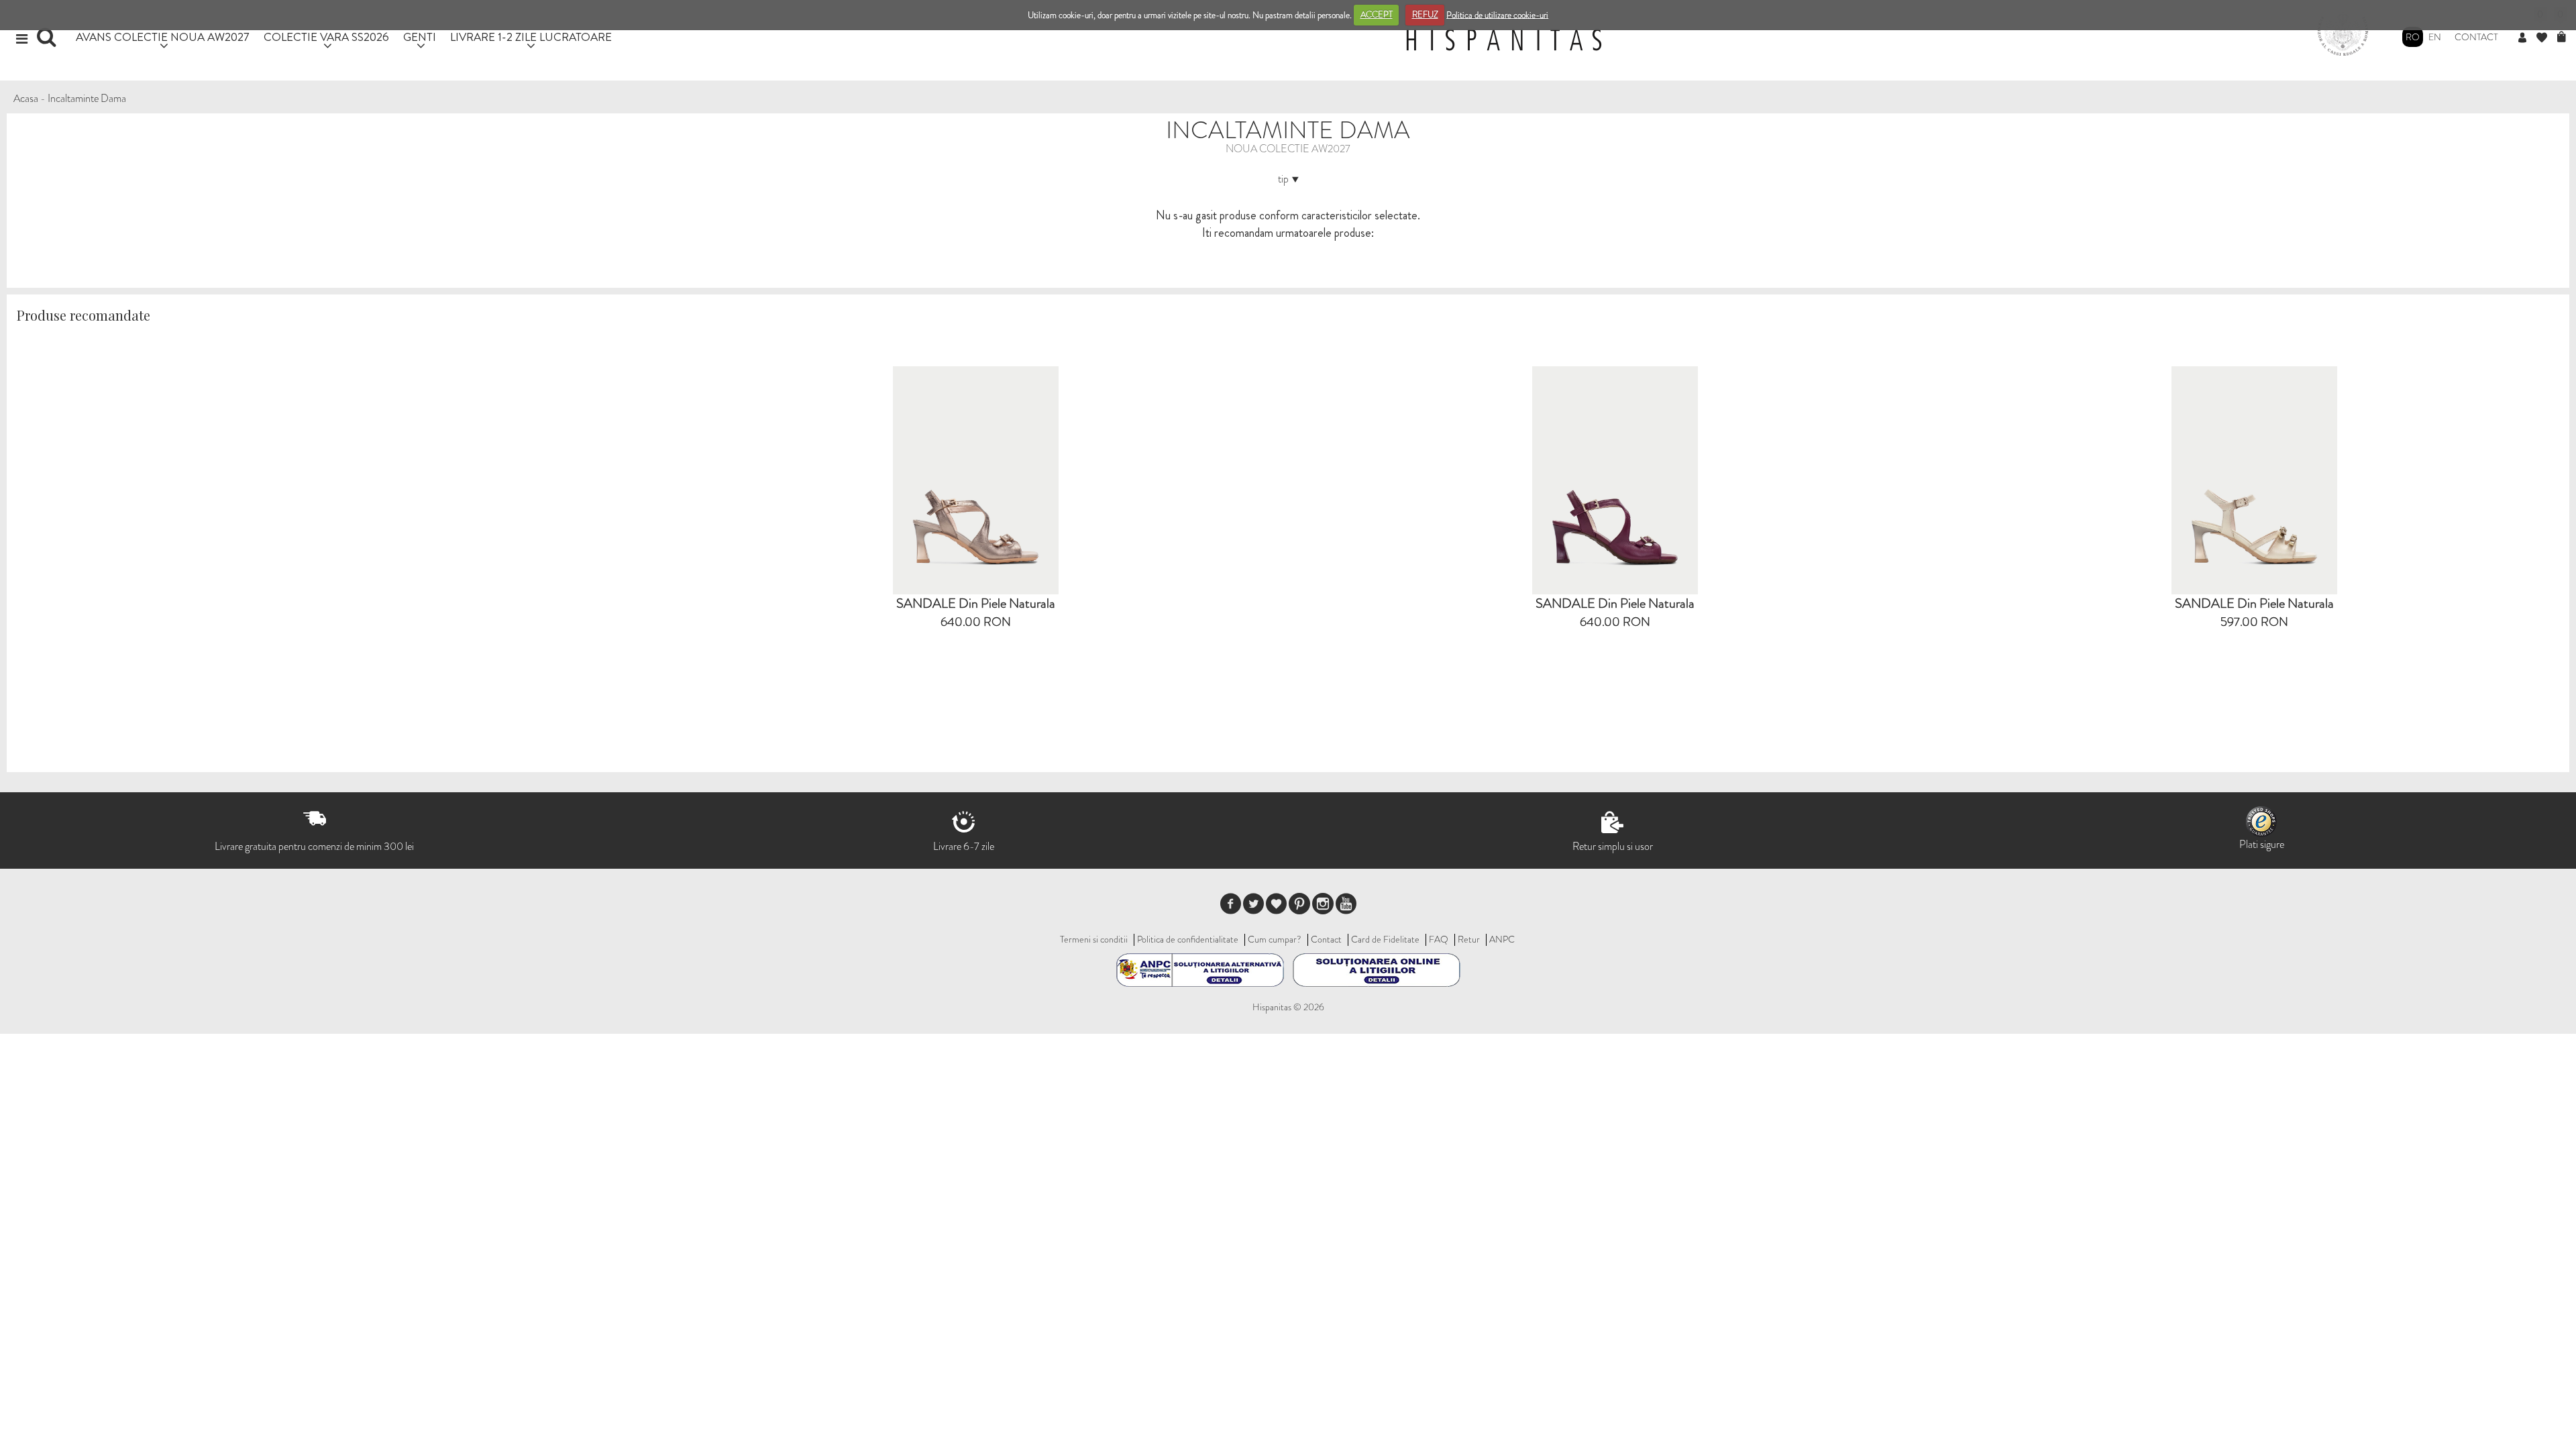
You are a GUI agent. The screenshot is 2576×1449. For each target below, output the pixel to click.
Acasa (26, 98)
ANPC (1502, 939)
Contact (2476, 37)
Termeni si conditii (1094, 939)
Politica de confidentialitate (1188, 939)
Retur (1469, 939)
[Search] (48, 42)
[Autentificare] (2527, 38)
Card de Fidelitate (1385, 939)
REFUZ (1425, 14)
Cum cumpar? (1275, 939)
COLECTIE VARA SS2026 (326, 37)
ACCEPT (1377, 14)
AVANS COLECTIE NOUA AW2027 (163, 37)
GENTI (420, 37)
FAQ (1439, 939)
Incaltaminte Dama (87, 98)
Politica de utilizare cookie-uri (1497, 14)
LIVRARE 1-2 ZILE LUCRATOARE (531, 37)
